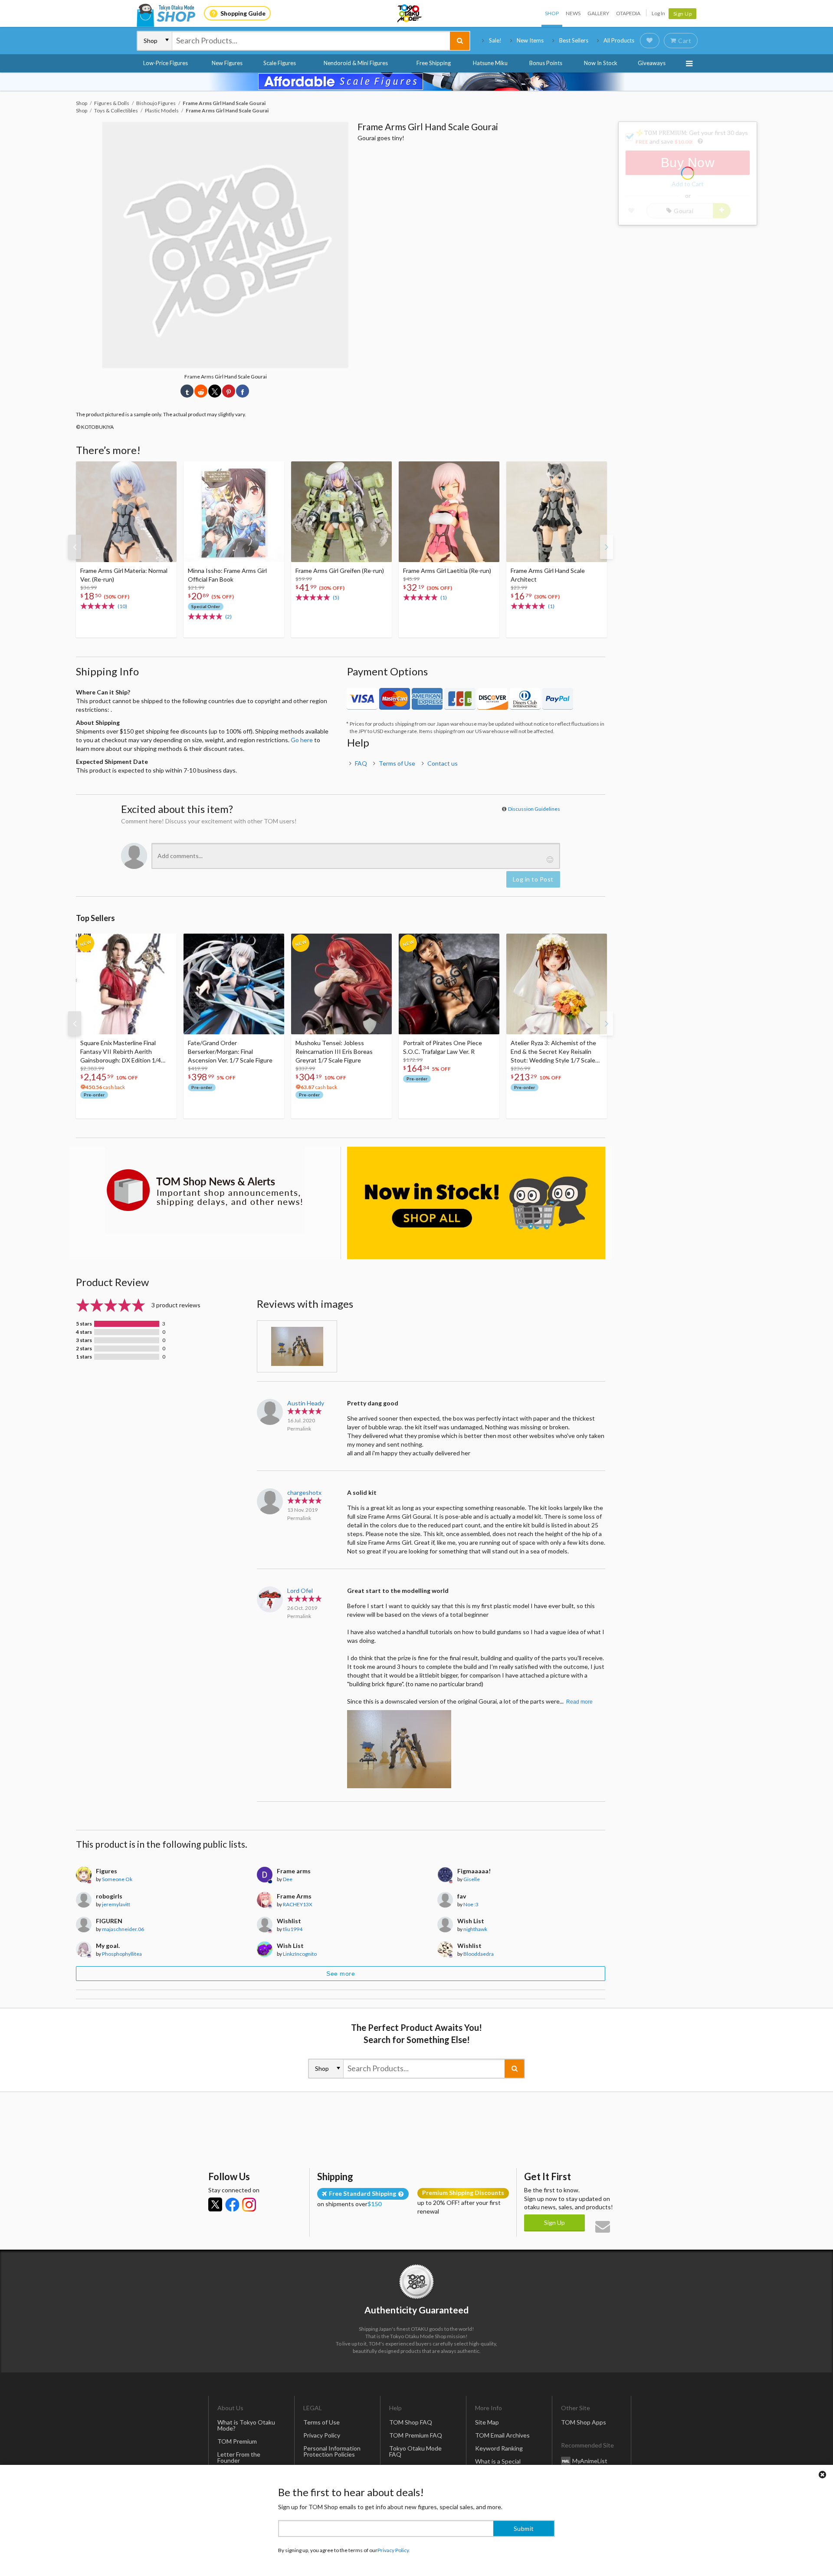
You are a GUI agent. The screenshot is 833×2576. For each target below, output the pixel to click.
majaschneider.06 (123, 1929)
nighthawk (475, 1929)
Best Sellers (574, 40)
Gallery (598, 13)
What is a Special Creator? (498, 2464)
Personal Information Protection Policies (332, 2451)
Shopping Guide (243, 13)
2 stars (84, 1349)
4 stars (84, 1332)
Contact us (443, 763)
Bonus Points (546, 63)
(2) (228, 617)
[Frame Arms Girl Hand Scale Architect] (557, 512)
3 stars (84, 1340)
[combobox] (311, 41)
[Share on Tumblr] (187, 391)
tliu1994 (293, 1929)
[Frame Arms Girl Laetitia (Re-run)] (449, 512)
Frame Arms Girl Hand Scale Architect (548, 575)
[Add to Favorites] (165, 470)
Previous (75, 547)
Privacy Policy (322, 2435)
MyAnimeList (590, 2460)
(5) (336, 597)
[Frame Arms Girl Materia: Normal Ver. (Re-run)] (126, 512)
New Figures (227, 63)
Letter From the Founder (239, 2457)
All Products (619, 40)
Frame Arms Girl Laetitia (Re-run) (447, 571)
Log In (658, 13)
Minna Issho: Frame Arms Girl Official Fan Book (227, 575)
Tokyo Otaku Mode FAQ (415, 2451)
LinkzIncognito (300, 1954)
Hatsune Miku (490, 63)
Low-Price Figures (166, 63)
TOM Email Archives (502, 2435)
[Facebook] (232, 2204)
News (573, 13)
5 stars (84, 1324)
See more (341, 1974)
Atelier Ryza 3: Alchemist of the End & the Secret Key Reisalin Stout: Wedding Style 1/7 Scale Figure (553, 1052)
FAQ (361, 763)
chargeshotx (304, 1492)
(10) (122, 606)
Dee (288, 1879)
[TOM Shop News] (205, 1190)
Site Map (487, 2422)
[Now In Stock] (476, 1203)
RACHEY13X (298, 1904)
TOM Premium (237, 2441)
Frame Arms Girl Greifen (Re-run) (340, 571)
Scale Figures (280, 63)
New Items (530, 40)
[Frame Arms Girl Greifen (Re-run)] (341, 512)
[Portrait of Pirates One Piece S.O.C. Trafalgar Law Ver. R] (449, 984)
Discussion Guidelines (534, 809)
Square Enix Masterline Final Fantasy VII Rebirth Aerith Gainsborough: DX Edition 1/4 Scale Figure (121, 1052)
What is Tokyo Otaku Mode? (246, 2425)
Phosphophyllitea (122, 1954)
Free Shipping (434, 63)
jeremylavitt (116, 1904)
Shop (552, 13)
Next (607, 547)
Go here (302, 740)
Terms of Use (397, 763)
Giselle (472, 1879)
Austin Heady (306, 1403)
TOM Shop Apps (584, 2422)
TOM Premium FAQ (416, 2435)
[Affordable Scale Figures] (416, 82)
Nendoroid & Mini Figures (356, 63)
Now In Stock (601, 63)
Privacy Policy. (394, 2550)
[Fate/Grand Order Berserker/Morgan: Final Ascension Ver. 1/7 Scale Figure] (234, 984)
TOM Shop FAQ (411, 2422)
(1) (444, 597)
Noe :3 (471, 1904)
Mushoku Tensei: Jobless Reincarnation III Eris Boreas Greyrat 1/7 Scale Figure (334, 1051)
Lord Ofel (300, 1591)
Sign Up (683, 14)
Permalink (299, 1429)
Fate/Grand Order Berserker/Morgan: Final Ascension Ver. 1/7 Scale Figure (230, 1051)
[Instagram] (249, 2204)
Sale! (495, 40)
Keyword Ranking (499, 2448)
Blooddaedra (479, 1954)
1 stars (84, 1357)
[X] (215, 2204)
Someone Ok (117, 1879)
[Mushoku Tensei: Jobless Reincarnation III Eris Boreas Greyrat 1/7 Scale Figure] (341, 984)
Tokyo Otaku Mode (410, 13)
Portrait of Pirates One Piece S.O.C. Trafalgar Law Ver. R (443, 1047)
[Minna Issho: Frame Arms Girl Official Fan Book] (234, 512)
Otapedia (628, 13)
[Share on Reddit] (201, 391)
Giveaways (652, 63)
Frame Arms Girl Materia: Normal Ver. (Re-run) (124, 575)
